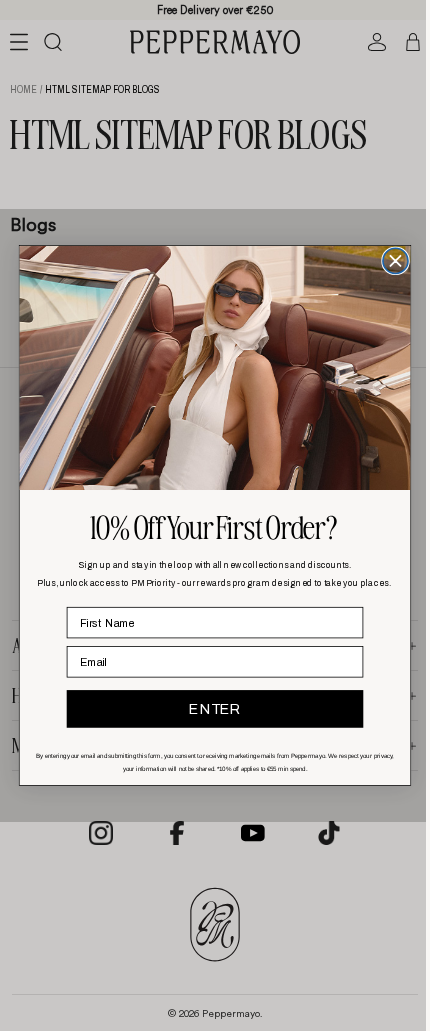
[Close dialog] (390, 260)
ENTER (209, 709)
